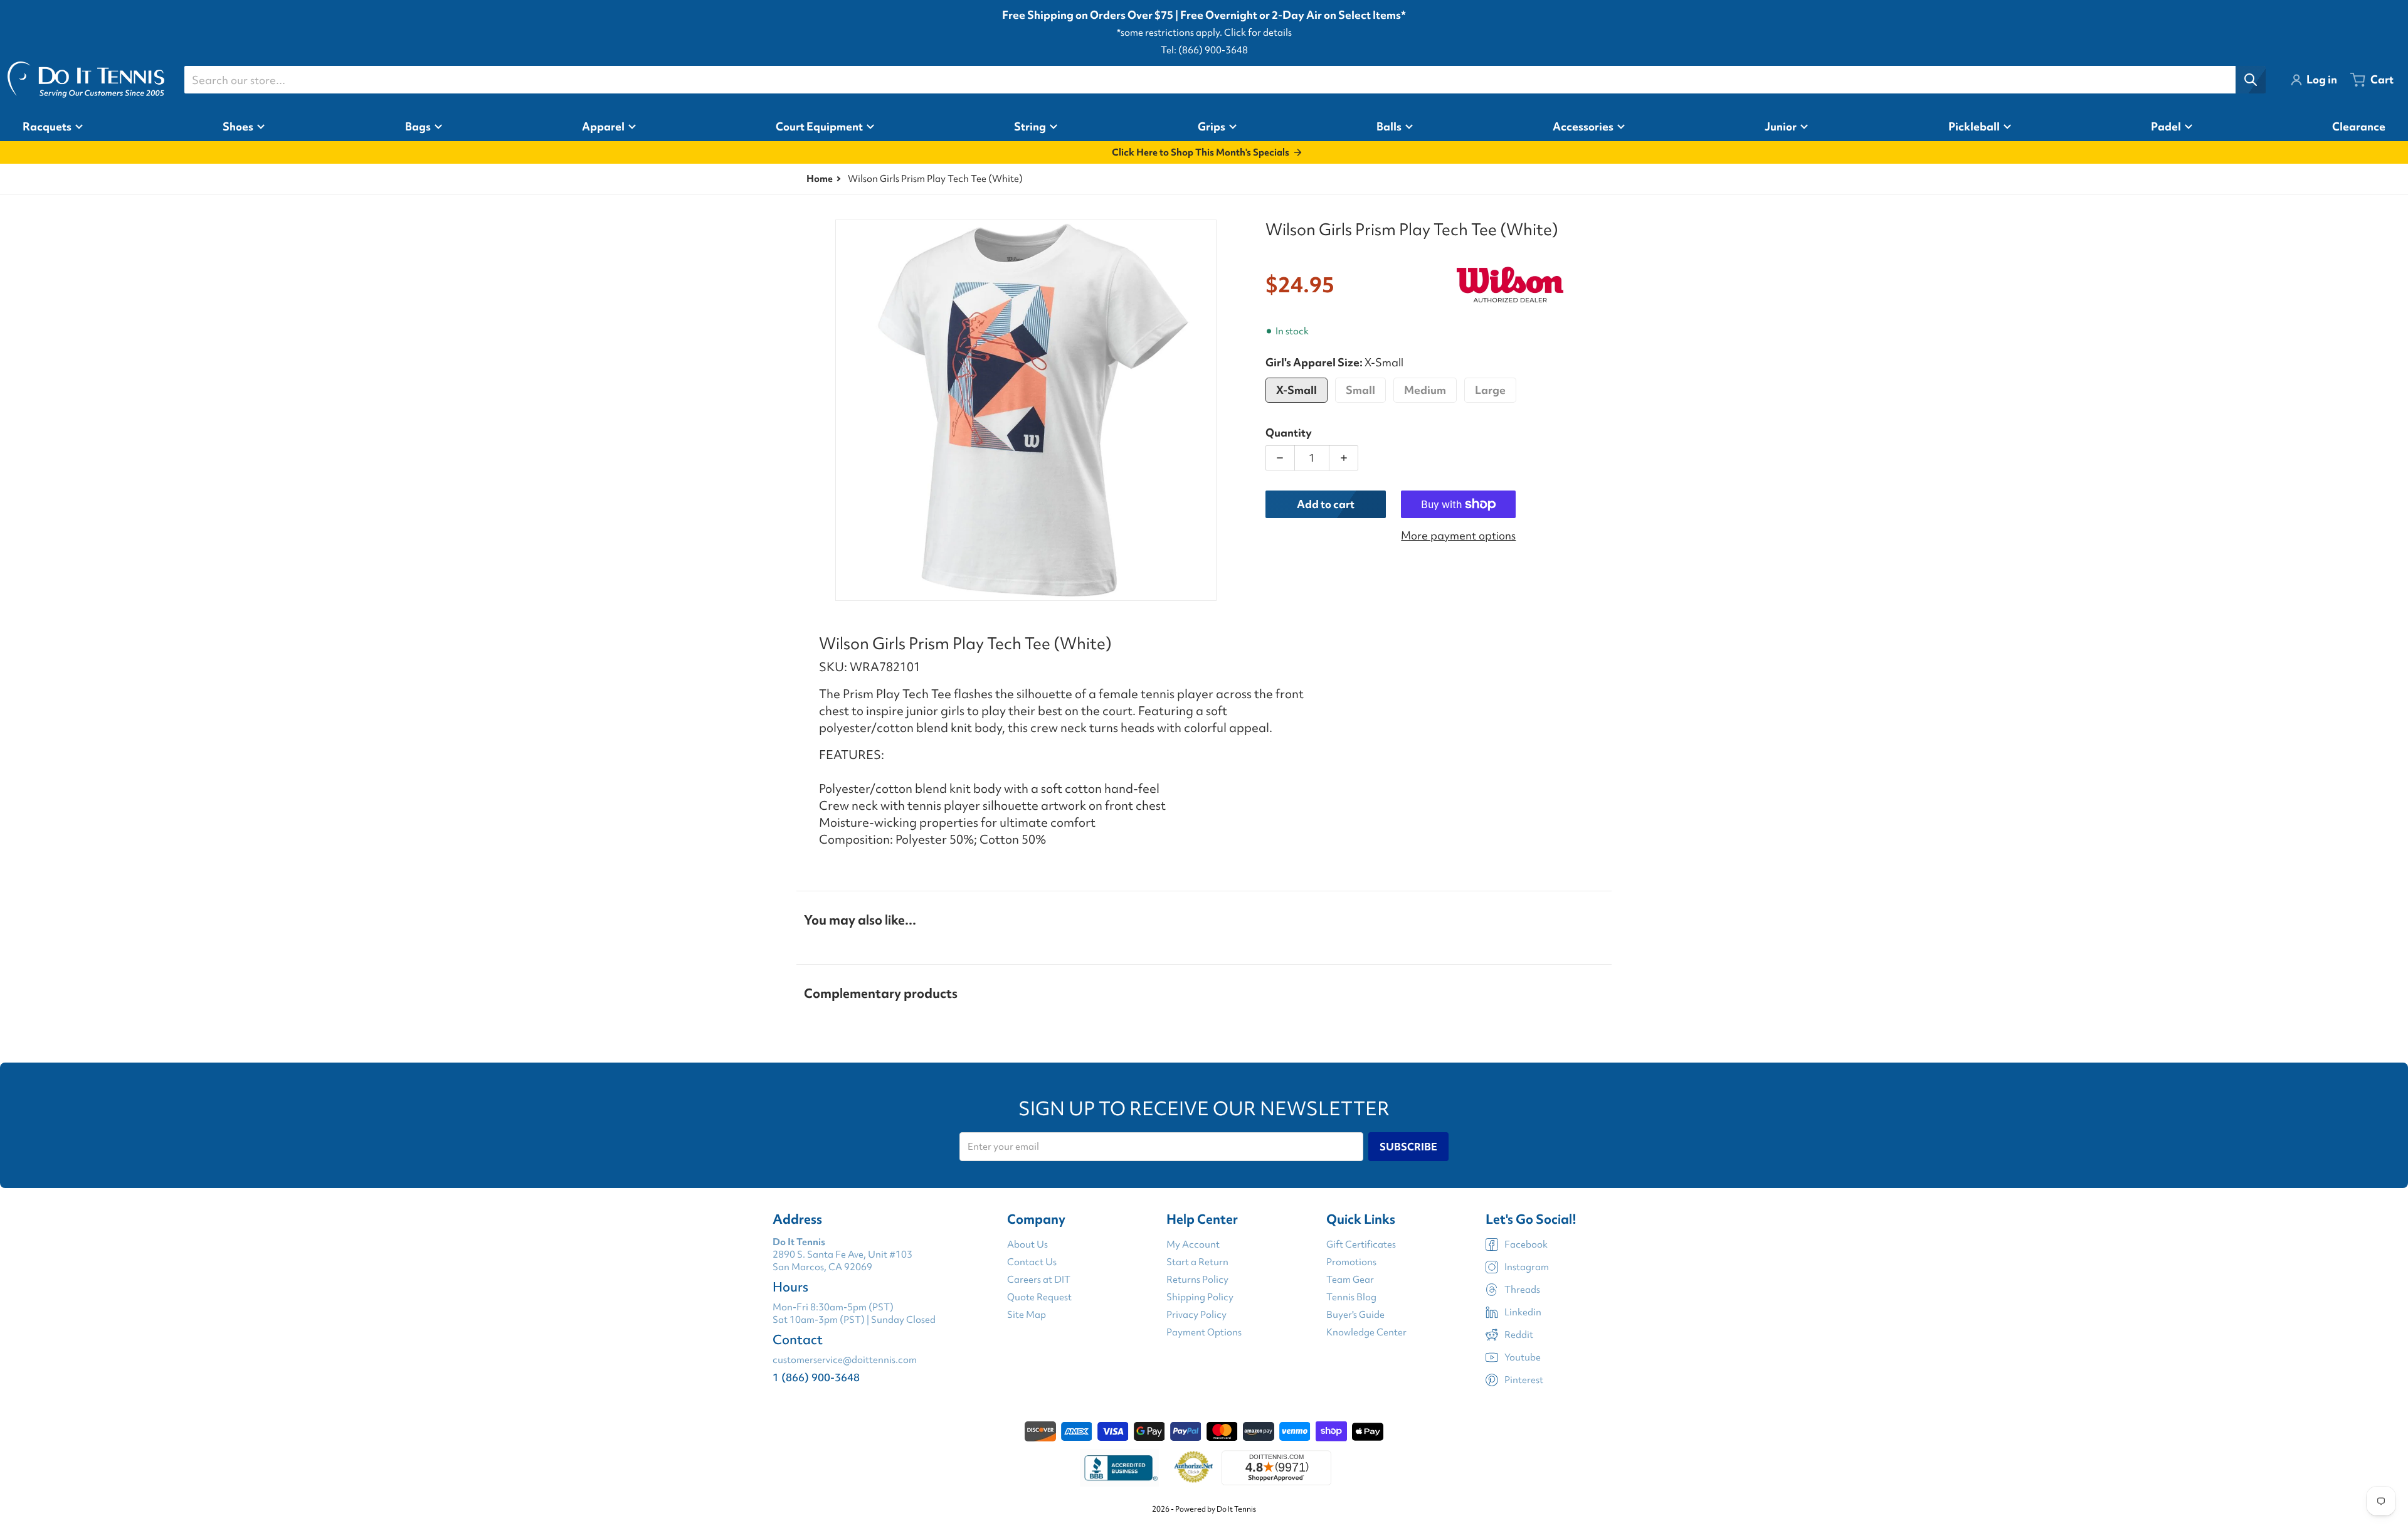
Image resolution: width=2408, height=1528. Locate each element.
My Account (1193, 1244)
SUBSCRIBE (1408, 1147)
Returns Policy (1197, 1280)
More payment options (1458, 535)
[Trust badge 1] (1119, 1468)
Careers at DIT (1039, 1280)
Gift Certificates (1361, 1244)
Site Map (1027, 1315)
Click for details (1258, 33)
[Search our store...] (2251, 80)
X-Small (1296, 390)
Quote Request (1039, 1297)
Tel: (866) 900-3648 (1204, 50)
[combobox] (1225, 80)
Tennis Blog (1351, 1297)
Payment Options (1204, 1332)
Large (1490, 390)
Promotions (1351, 1262)
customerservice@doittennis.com (845, 1360)
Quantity (1289, 432)
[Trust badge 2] (1194, 1468)
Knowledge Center (1366, 1332)
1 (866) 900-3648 (816, 1377)
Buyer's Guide (1355, 1315)
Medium (1425, 390)
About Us (1027, 1244)
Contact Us (1032, 1262)
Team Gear (1350, 1280)
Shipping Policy (1200, 1297)
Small (1360, 390)
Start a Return (1197, 1262)
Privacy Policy (1196, 1315)
